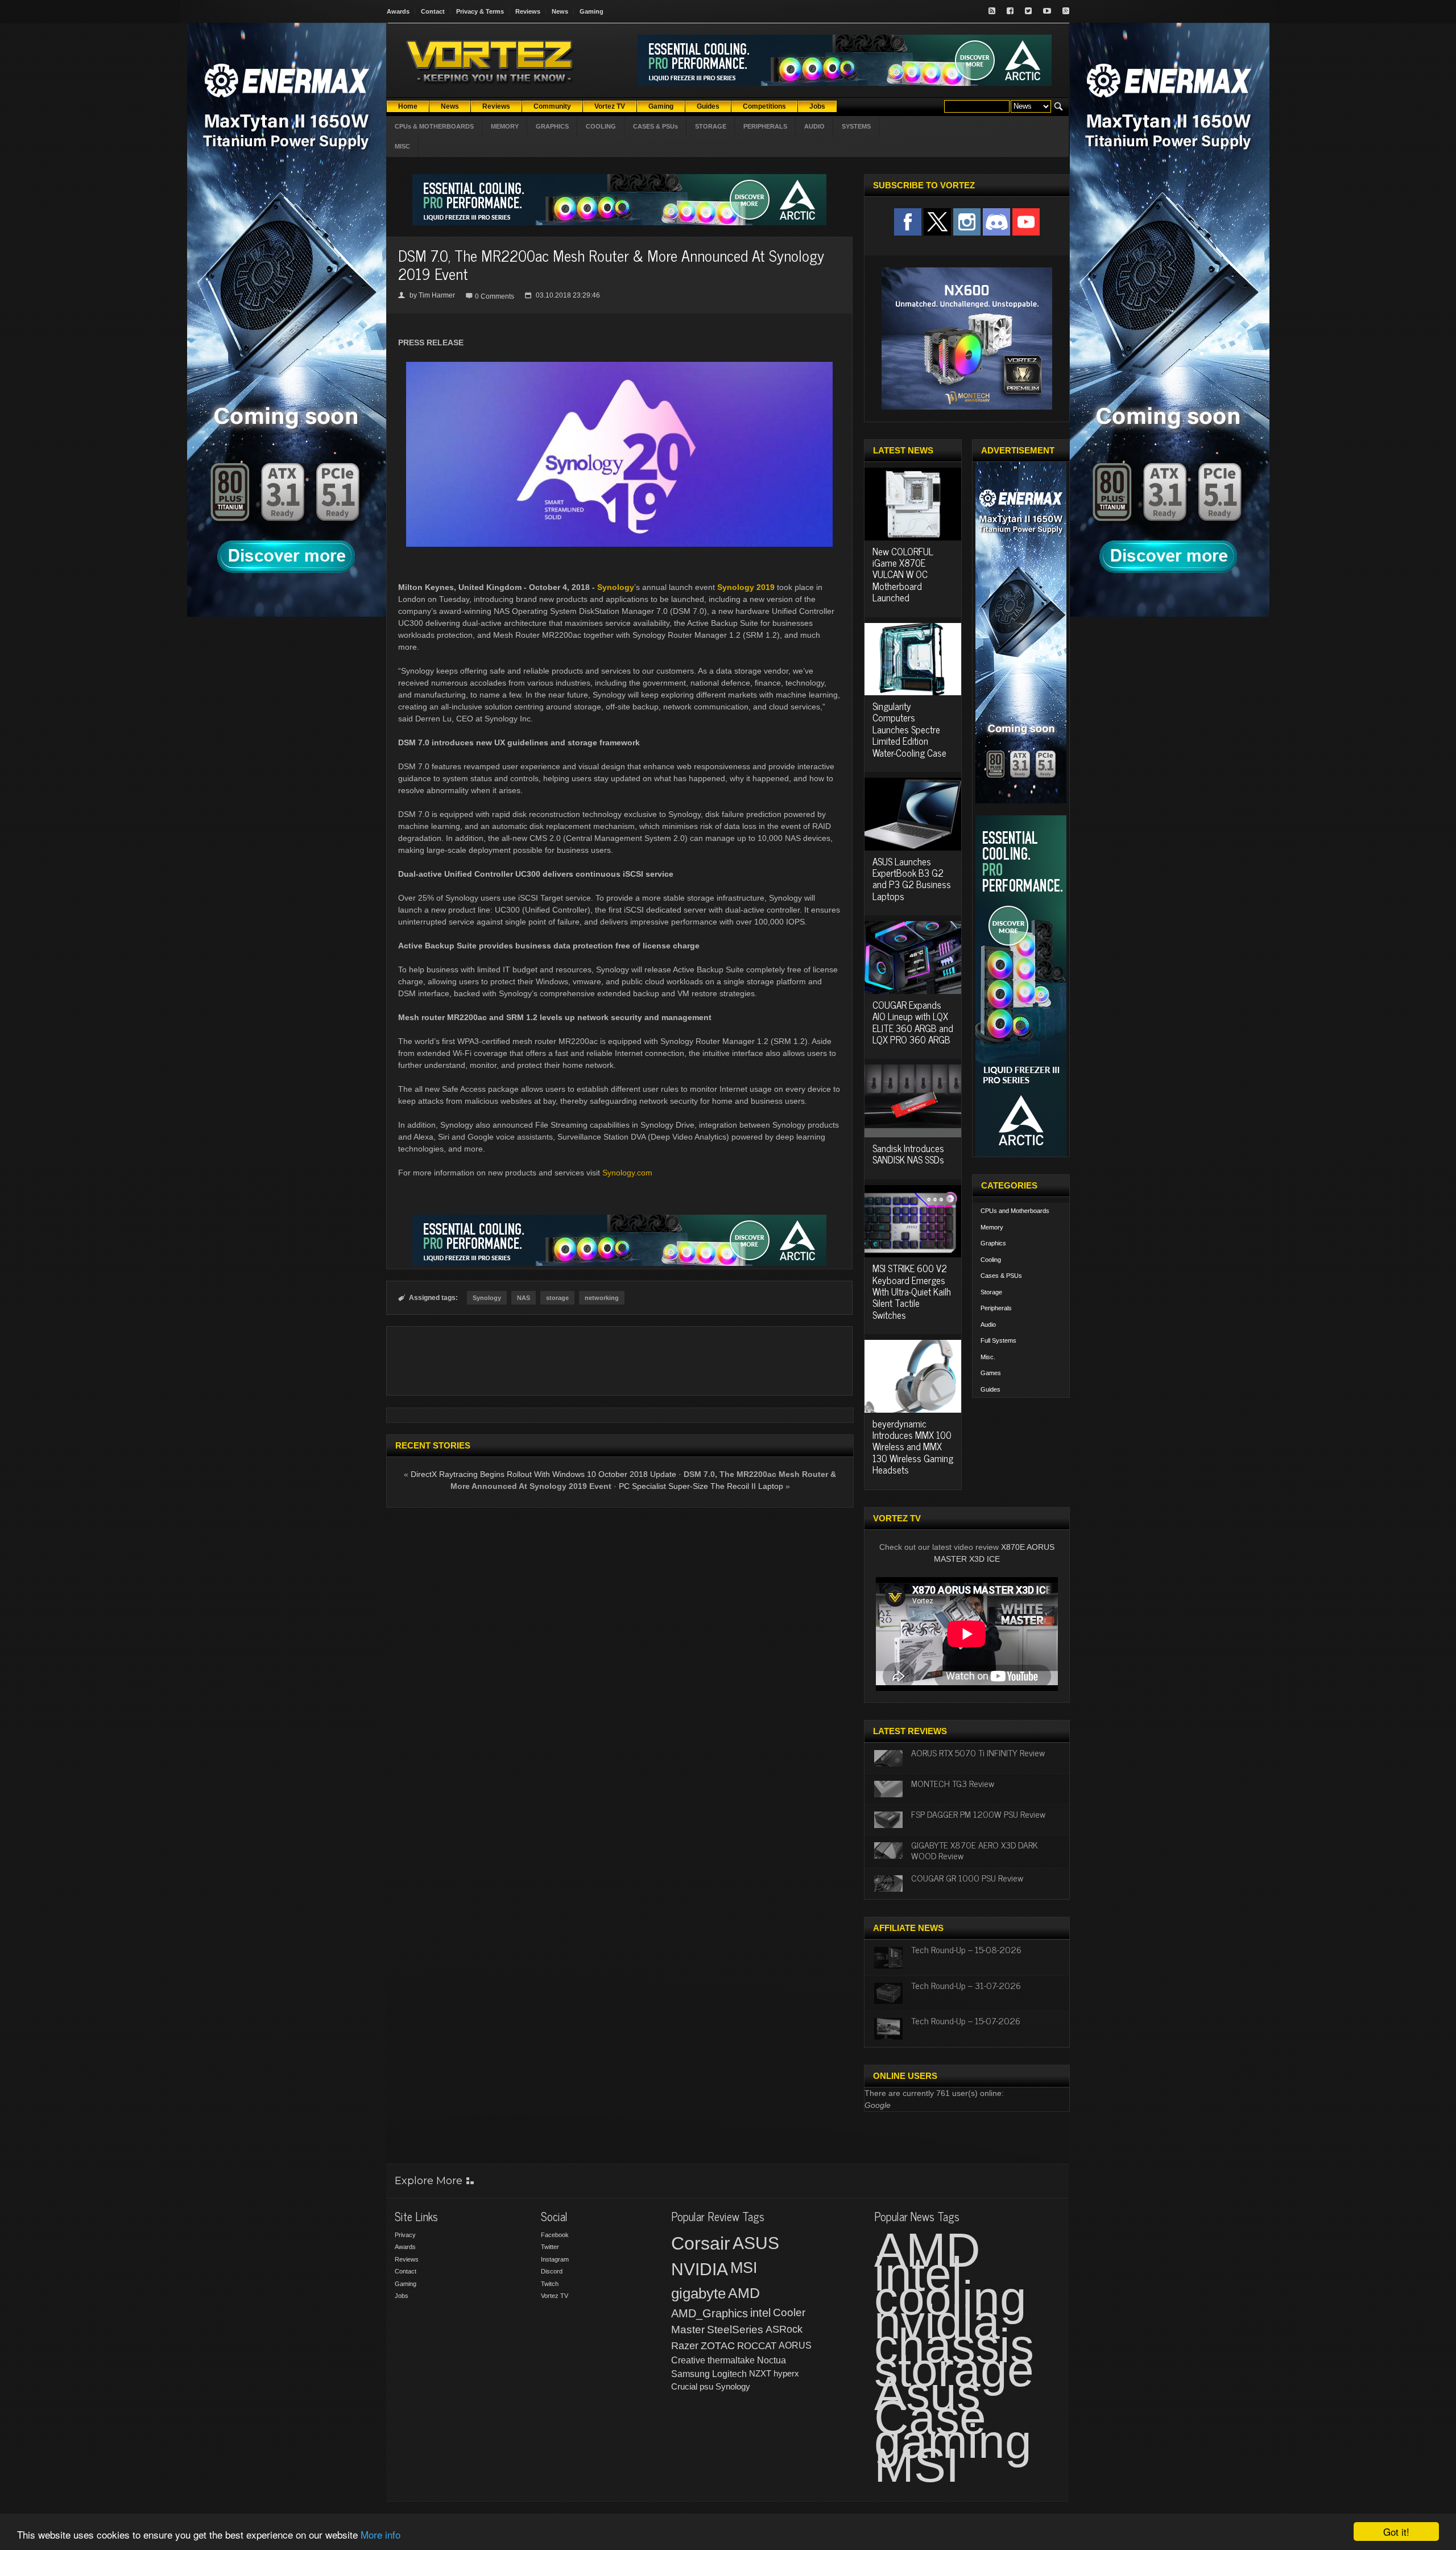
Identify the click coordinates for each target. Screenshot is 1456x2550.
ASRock (784, 2329)
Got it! (1396, 2532)
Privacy (405, 2235)
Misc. (988, 1357)
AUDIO (814, 126)
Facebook (555, 2235)
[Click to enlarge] (619, 366)
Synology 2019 (746, 587)
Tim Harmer (437, 295)
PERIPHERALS (765, 126)
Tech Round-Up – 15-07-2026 (966, 2020)
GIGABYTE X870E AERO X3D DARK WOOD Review (975, 1850)
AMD (744, 2293)
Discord (552, 2271)
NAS (524, 1298)
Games (991, 1373)
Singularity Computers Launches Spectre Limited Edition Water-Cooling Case (909, 729)
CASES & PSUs (655, 126)
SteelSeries (735, 2330)
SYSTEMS (856, 126)
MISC (402, 146)
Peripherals (996, 1308)
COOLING (601, 126)
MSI (744, 2268)
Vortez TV (555, 2296)
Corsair (701, 2243)
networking (602, 1298)
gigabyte (698, 2293)
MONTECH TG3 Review (953, 1783)
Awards (398, 11)
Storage (991, 1292)
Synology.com (627, 1173)
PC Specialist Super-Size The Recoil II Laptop (701, 1486)
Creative (688, 2360)
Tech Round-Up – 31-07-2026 (966, 1985)
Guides (990, 1389)
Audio (988, 1324)
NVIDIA (700, 2269)
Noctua (772, 2360)
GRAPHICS (552, 126)
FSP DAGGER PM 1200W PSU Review (978, 1814)
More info (380, 2534)
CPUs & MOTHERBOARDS (434, 126)
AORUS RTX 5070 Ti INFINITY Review (978, 1752)
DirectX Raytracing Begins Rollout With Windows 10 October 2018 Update (543, 1474)
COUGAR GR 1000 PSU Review (967, 1878)
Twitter (550, 2247)
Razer (685, 2346)
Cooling (991, 1260)
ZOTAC (718, 2346)
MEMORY (505, 126)
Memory (992, 1227)
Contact (433, 11)
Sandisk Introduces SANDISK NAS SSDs (908, 1154)
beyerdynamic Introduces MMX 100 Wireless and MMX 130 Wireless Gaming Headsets (913, 1447)
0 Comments (495, 296)
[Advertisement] (619, 1361)
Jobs (402, 2296)
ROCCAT (757, 2346)
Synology (616, 587)
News (560, 11)
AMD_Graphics (710, 2313)
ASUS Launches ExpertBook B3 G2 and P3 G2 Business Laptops (912, 879)
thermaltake (731, 2360)
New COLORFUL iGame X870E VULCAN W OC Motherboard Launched (903, 575)
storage (557, 1298)
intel (760, 2313)
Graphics (993, 1243)
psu (706, 2386)
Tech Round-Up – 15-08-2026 (966, 1949)
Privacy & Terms (480, 11)
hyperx (786, 2373)
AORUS (795, 2345)
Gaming (591, 11)
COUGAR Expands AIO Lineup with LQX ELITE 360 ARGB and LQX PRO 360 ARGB (913, 1022)
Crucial (684, 2386)
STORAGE (711, 126)
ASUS (756, 2243)
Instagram (555, 2259)
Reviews (528, 11)
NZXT (760, 2373)
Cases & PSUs (1001, 1276)
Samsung (690, 2374)
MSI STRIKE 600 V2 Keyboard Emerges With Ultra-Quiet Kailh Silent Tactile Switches (912, 1291)
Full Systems (998, 1340)
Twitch (550, 2284)
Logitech (729, 2374)
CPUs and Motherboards (1015, 1211)
